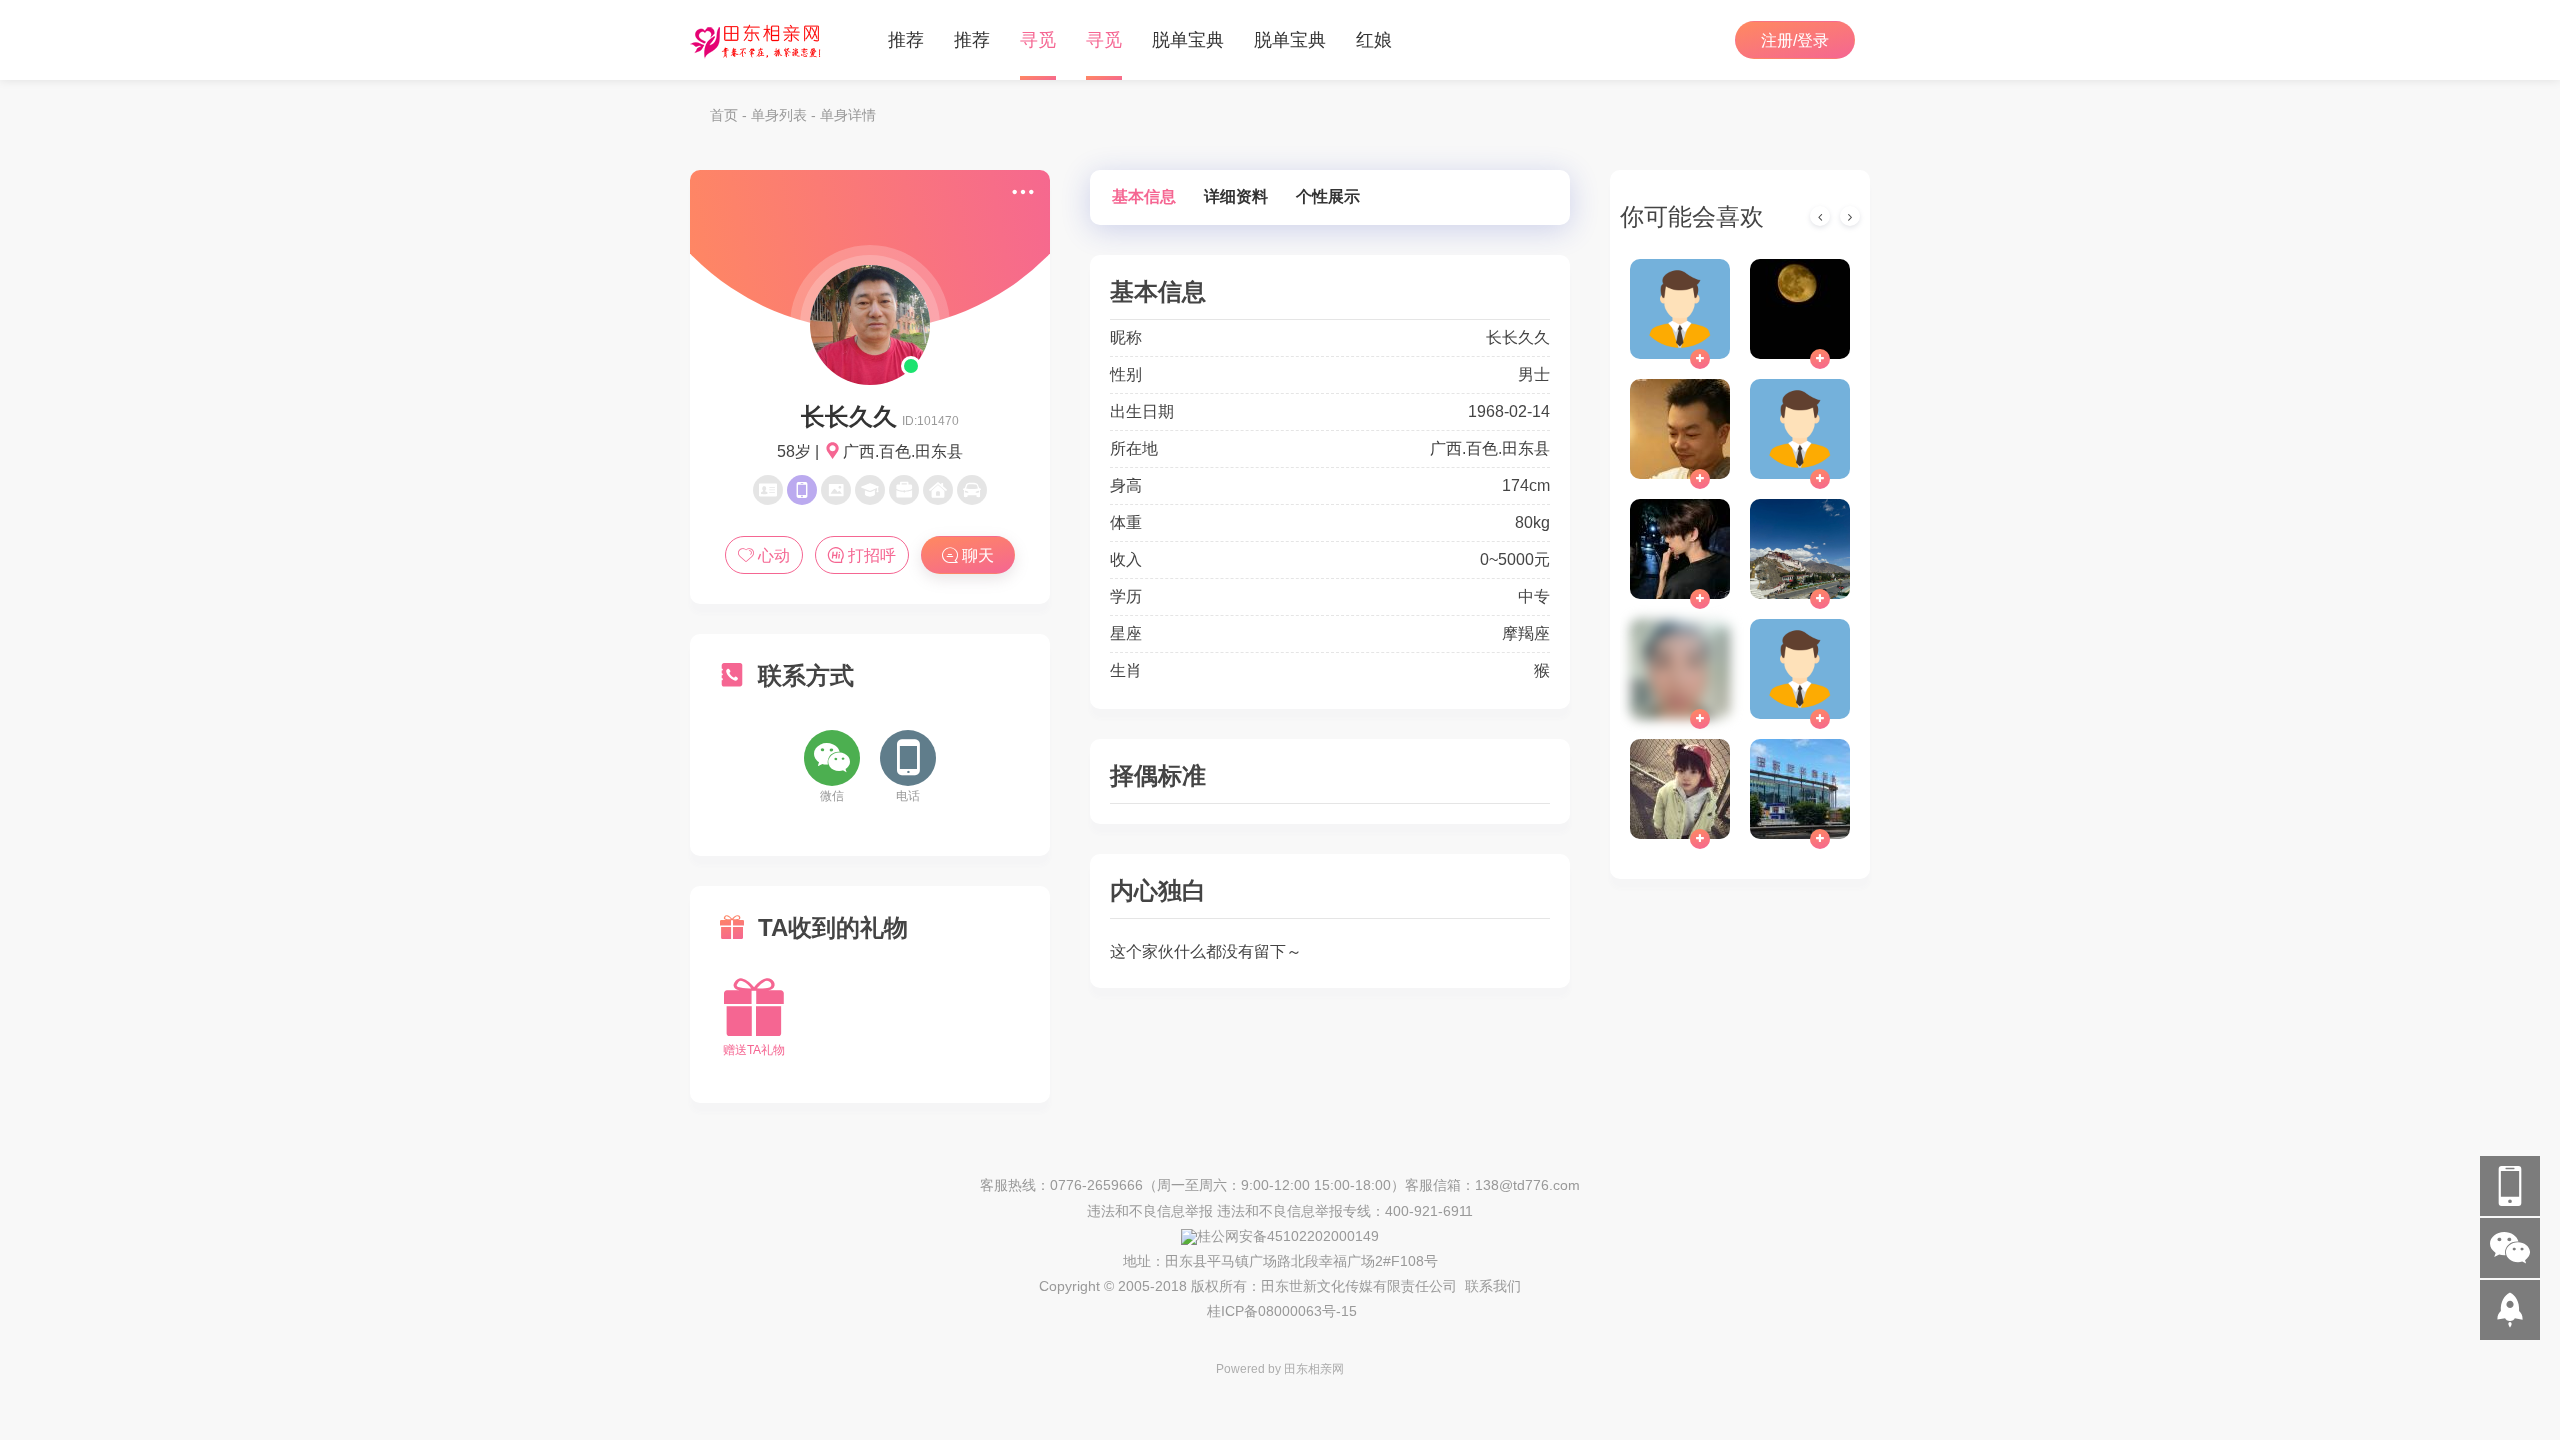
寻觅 (1038, 40)
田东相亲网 (1314, 1369)
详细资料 (1236, 196)
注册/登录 (1795, 40)
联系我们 (1493, 1286)
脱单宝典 (1188, 40)
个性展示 (1328, 196)
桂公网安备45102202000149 (1288, 1236)
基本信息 (1144, 196)
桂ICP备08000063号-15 (1282, 1311)
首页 (724, 115)
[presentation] (1820, 216)
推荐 (906, 40)
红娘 (1374, 40)
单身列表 (779, 115)
